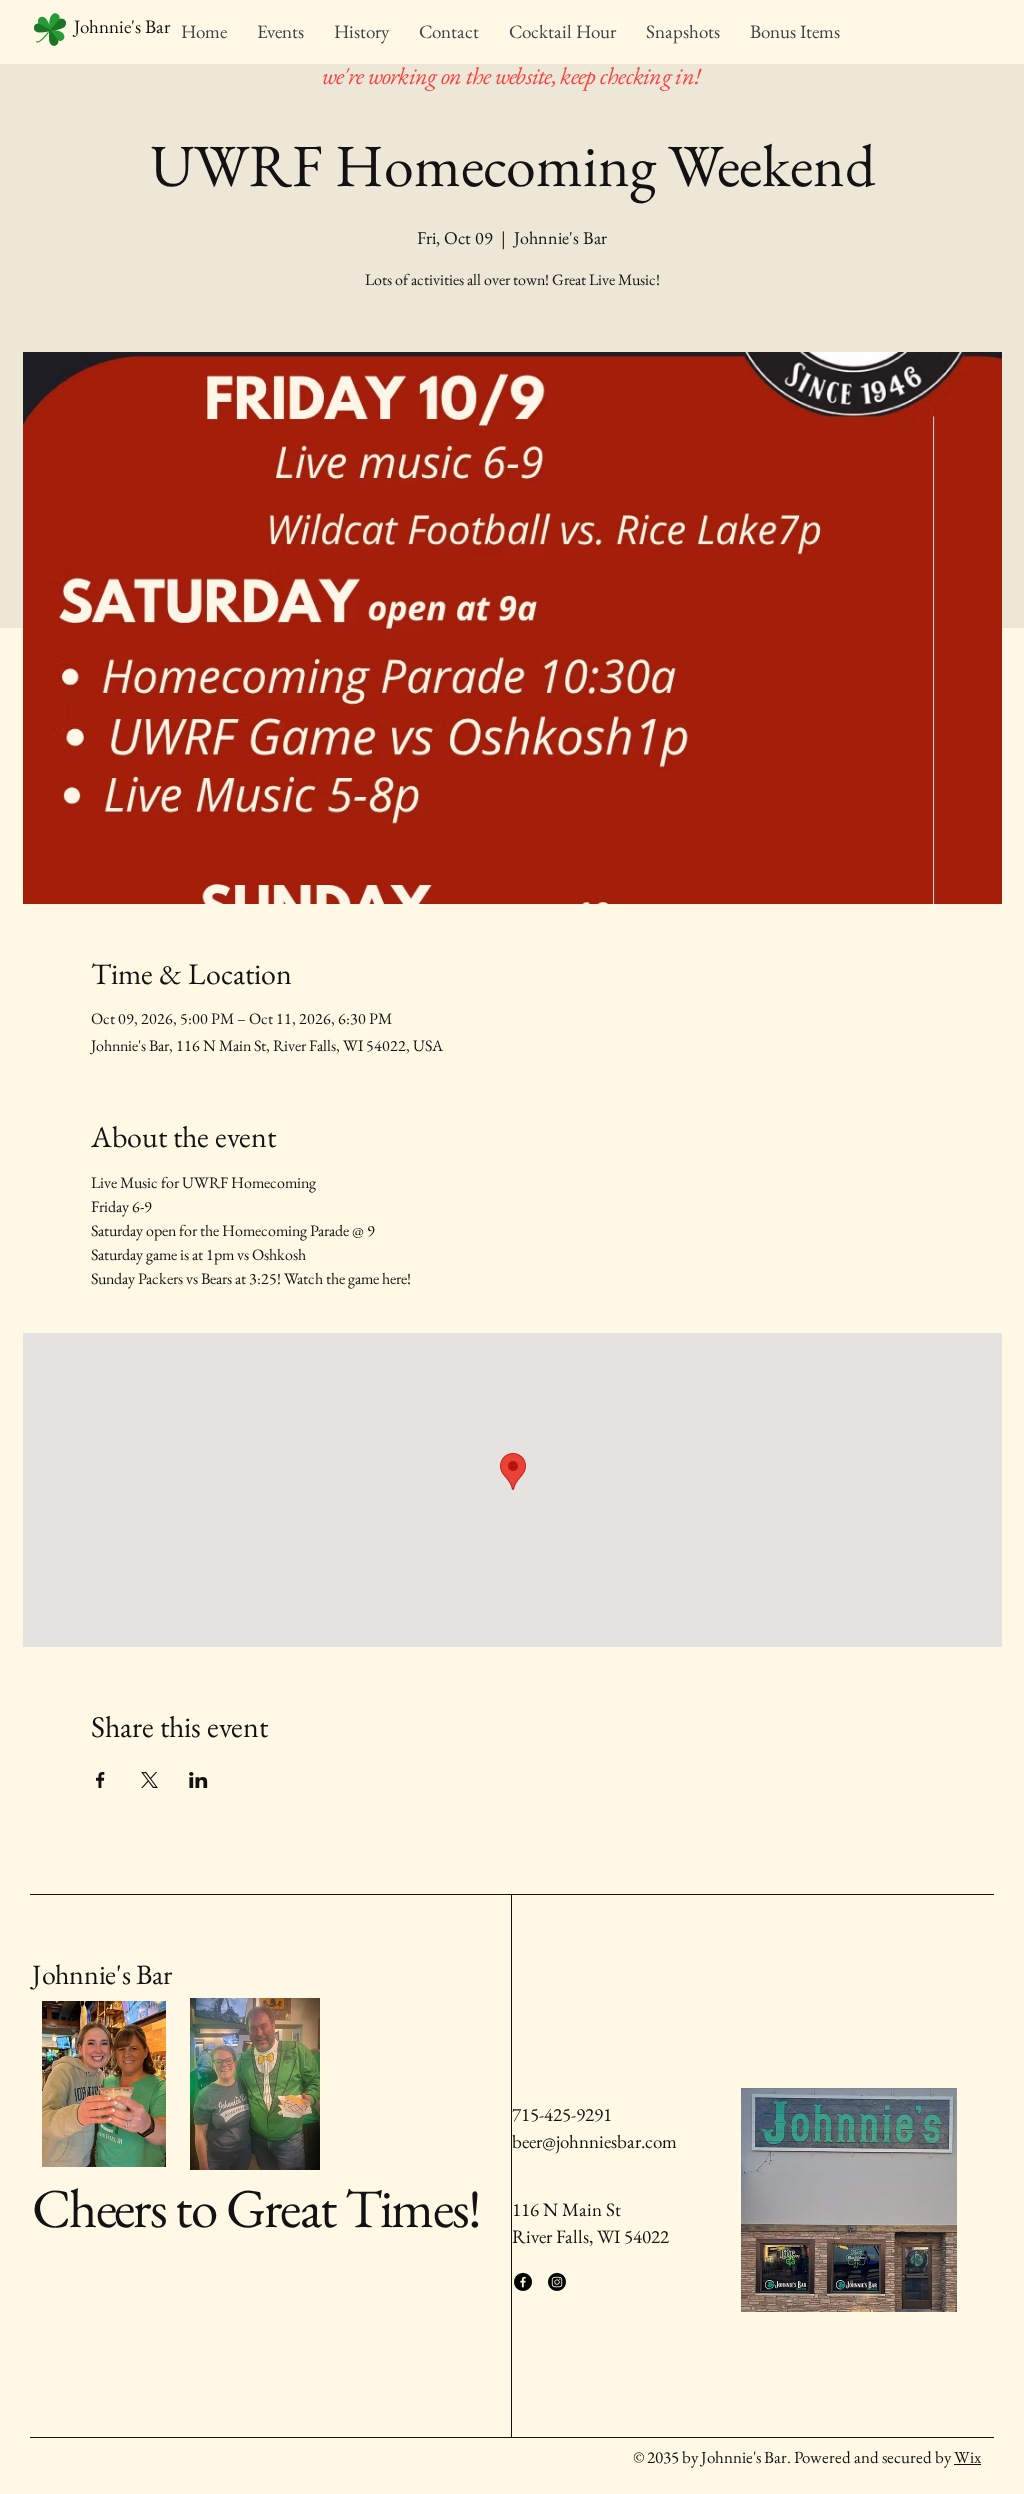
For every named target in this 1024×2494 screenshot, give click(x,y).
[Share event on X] (149, 1780)
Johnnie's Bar (101, 1974)
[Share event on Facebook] (100, 1780)
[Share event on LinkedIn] (198, 1780)
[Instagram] (557, 2282)
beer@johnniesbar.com (594, 2141)
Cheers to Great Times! (256, 2207)
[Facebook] (523, 2282)
